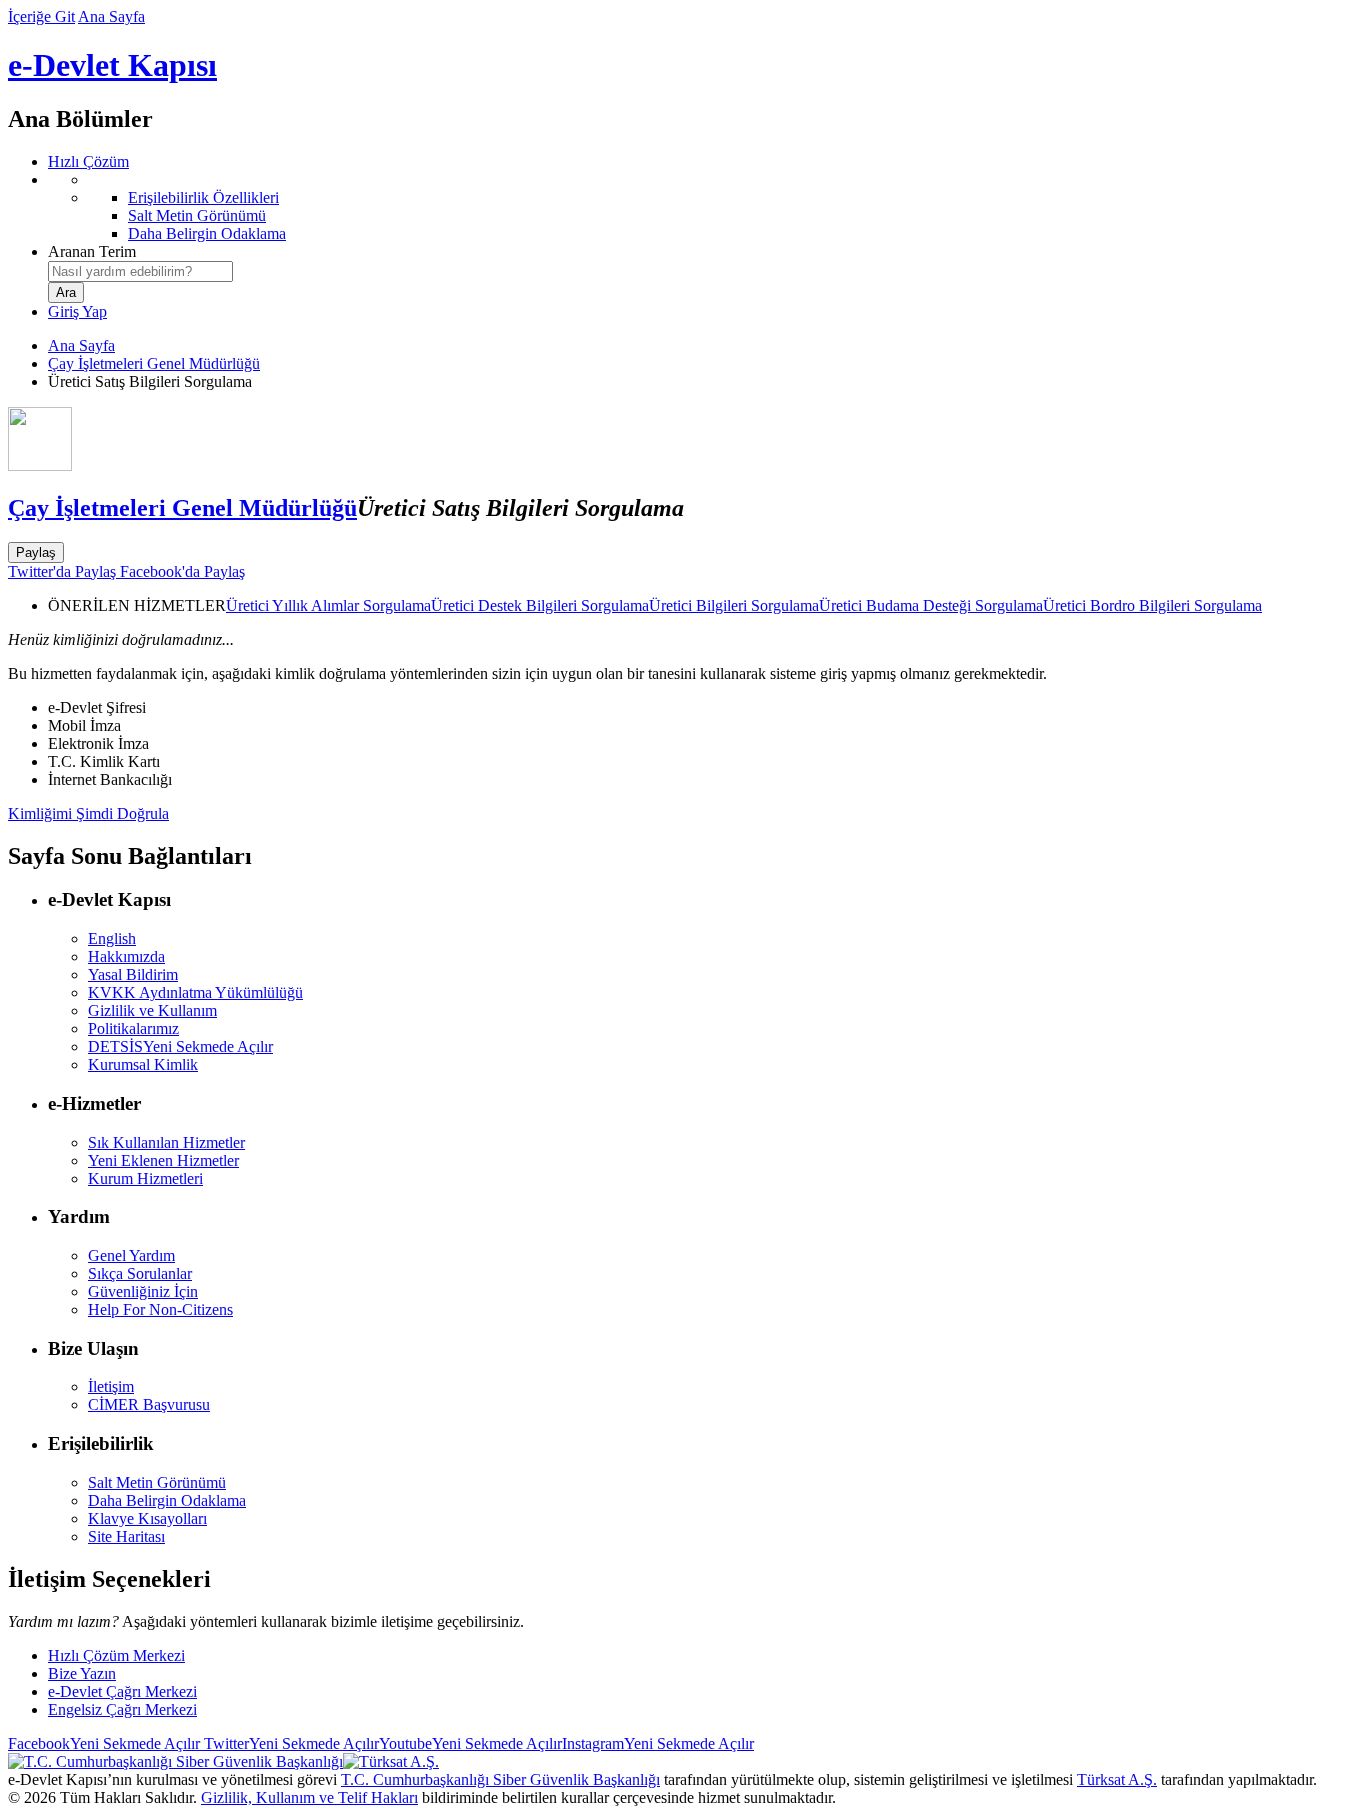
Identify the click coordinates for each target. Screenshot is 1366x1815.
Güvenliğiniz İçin (143, 1291)
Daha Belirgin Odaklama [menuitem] (207, 233)
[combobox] (140, 271)
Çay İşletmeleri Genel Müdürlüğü (154, 363)
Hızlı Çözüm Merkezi (116, 1655)
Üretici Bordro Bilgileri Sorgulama (1152, 605)
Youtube (470, 1743)
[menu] (703, 207)
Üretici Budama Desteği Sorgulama (931, 605)
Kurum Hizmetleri (145, 1178)
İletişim (111, 1386)
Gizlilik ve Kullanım (152, 1010)
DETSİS (180, 1046)
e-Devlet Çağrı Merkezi (122, 1691)
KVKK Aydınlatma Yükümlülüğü (195, 992)
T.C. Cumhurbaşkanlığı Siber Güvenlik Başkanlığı (500, 1779)
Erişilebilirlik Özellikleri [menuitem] (203, 197)
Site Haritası (126, 1536)
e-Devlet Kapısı (112, 65)
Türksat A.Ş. (1117, 1779)
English (112, 938)
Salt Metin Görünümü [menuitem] (197, 215)
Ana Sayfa (111, 16)
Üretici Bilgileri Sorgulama (734, 605)
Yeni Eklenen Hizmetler (163, 1160)
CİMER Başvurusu (149, 1404)
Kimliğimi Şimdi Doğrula (88, 813)
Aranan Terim (92, 251)
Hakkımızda (126, 956)
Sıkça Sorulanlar (140, 1273)
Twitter (289, 1743)
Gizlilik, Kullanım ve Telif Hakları (309, 1797)
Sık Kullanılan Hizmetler (166, 1142)
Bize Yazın (82, 1673)
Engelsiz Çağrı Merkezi (122, 1709)
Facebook (104, 1743)
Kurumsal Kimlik (143, 1064)
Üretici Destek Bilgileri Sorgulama (540, 605)
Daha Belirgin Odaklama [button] (167, 1500)
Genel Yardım (131, 1255)
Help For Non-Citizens (160, 1309)
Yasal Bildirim (133, 974)
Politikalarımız (133, 1028)
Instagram (658, 1743)
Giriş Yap (77, 311)
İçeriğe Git (41, 16)
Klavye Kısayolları (147, 1518)
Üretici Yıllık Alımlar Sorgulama (328, 605)
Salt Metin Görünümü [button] (157, 1482)
